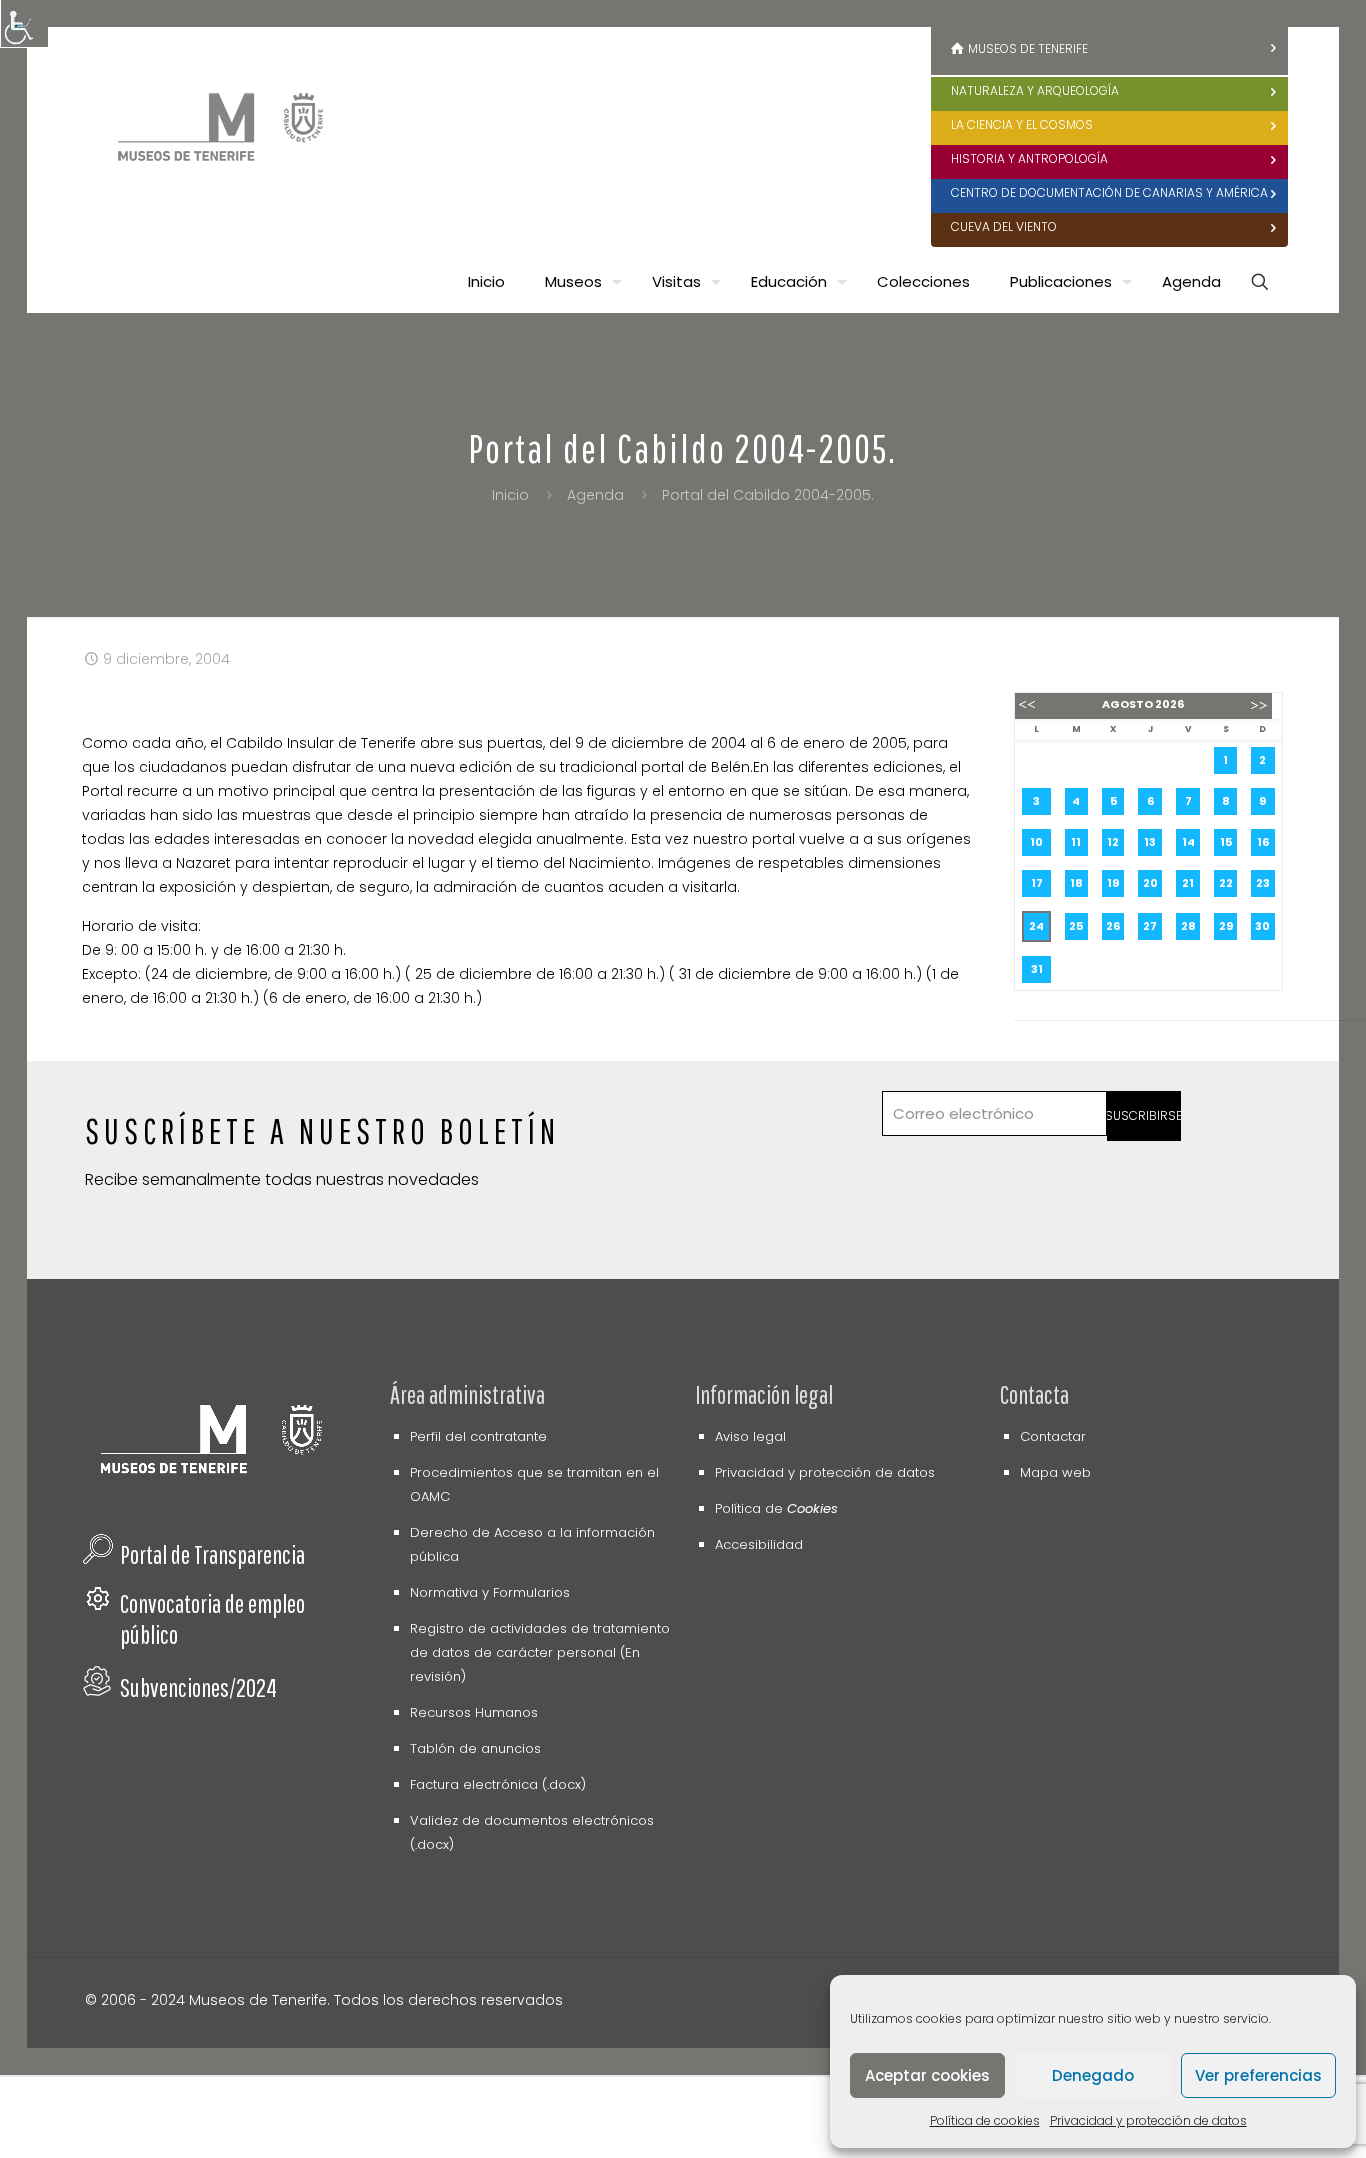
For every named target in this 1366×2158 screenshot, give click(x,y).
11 (1076, 842)
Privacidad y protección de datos (1148, 2120)
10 (1036, 842)
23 (1263, 883)
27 (1150, 926)
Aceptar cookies (927, 2075)
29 (1226, 926)
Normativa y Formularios (490, 1592)
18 (1076, 883)
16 (1263, 842)
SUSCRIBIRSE (1144, 1115)
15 (1226, 842)
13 (1150, 842)
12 (1113, 842)
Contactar (1053, 1436)
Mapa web (1055, 1472)
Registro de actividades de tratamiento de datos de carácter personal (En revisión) (540, 1652)
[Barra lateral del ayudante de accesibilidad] (24, 24)
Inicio (510, 495)
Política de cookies (985, 2120)
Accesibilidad (759, 1544)
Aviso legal (750, 1436)
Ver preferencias (1258, 2075)
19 (1113, 883)
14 (1188, 842)
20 (1150, 883)
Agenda (595, 495)
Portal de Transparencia (212, 1554)
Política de (776, 1508)
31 (1037, 969)
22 (1226, 883)
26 (1113, 926)
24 (1036, 926)
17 (1037, 883)
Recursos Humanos (474, 1712)
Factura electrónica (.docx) (498, 1784)
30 (1262, 926)
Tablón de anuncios (475, 1748)
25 (1076, 926)
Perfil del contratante (478, 1436)
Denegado (1093, 2075)
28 (1188, 926)
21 (1188, 883)
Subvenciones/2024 (198, 1687)
